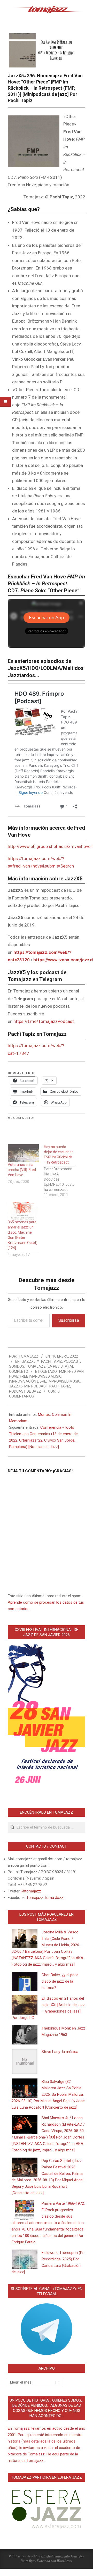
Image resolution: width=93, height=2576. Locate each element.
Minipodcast (36, 1386)
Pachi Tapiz (60, 1386)
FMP (63, 1371)
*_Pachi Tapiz (50, 1361)
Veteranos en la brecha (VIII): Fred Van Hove (22, 1170)
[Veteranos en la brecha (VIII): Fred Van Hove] (23, 1153)
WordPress (64, 2561)
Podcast (72, 1361)
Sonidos (17, 1366)
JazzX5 (29, 1361)
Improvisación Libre (28, 1381)
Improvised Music (64, 1381)
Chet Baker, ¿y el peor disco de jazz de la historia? (60, 1981)
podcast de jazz (25, 1391)
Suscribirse (69, 1320)
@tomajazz (31, 1891)
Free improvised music (41, 1376)
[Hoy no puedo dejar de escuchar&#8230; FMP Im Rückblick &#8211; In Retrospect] (62, 1171)
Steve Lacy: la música (60, 2052)
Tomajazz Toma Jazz (45, 1898)
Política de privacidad (25, 2556)
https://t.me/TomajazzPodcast (44, 1021)
